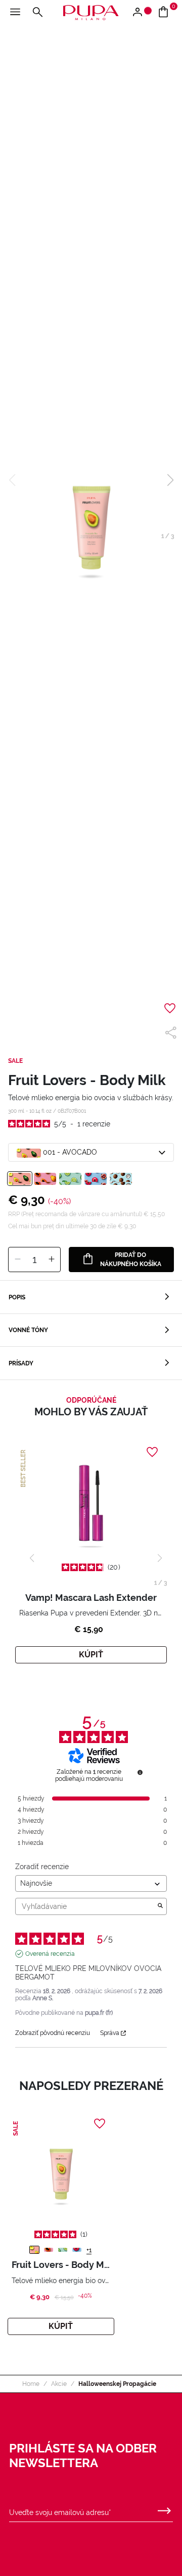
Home (31, 2384)
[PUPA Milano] (91, 12)
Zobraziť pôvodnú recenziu (53, 2033)
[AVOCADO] (34, 2250)
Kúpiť (91, 1655)
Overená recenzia (50, 1954)
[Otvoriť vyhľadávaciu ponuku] (37, 13)
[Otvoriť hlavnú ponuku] (15, 13)
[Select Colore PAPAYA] (45, 1179)
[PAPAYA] (49, 2250)
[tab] (91, 1297)
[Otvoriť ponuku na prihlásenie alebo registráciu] (141, 13)
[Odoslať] (164, 2508)
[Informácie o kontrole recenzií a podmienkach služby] (140, 1772)
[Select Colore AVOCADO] (20, 1179)
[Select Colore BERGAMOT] (70, 1179)
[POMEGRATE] (77, 2250)
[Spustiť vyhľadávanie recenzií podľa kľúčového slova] (160, 1906)
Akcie (59, 2384)
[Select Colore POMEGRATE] (96, 1179)
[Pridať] (52, 1260)
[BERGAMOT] (63, 2250)
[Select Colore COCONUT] (121, 1179)
